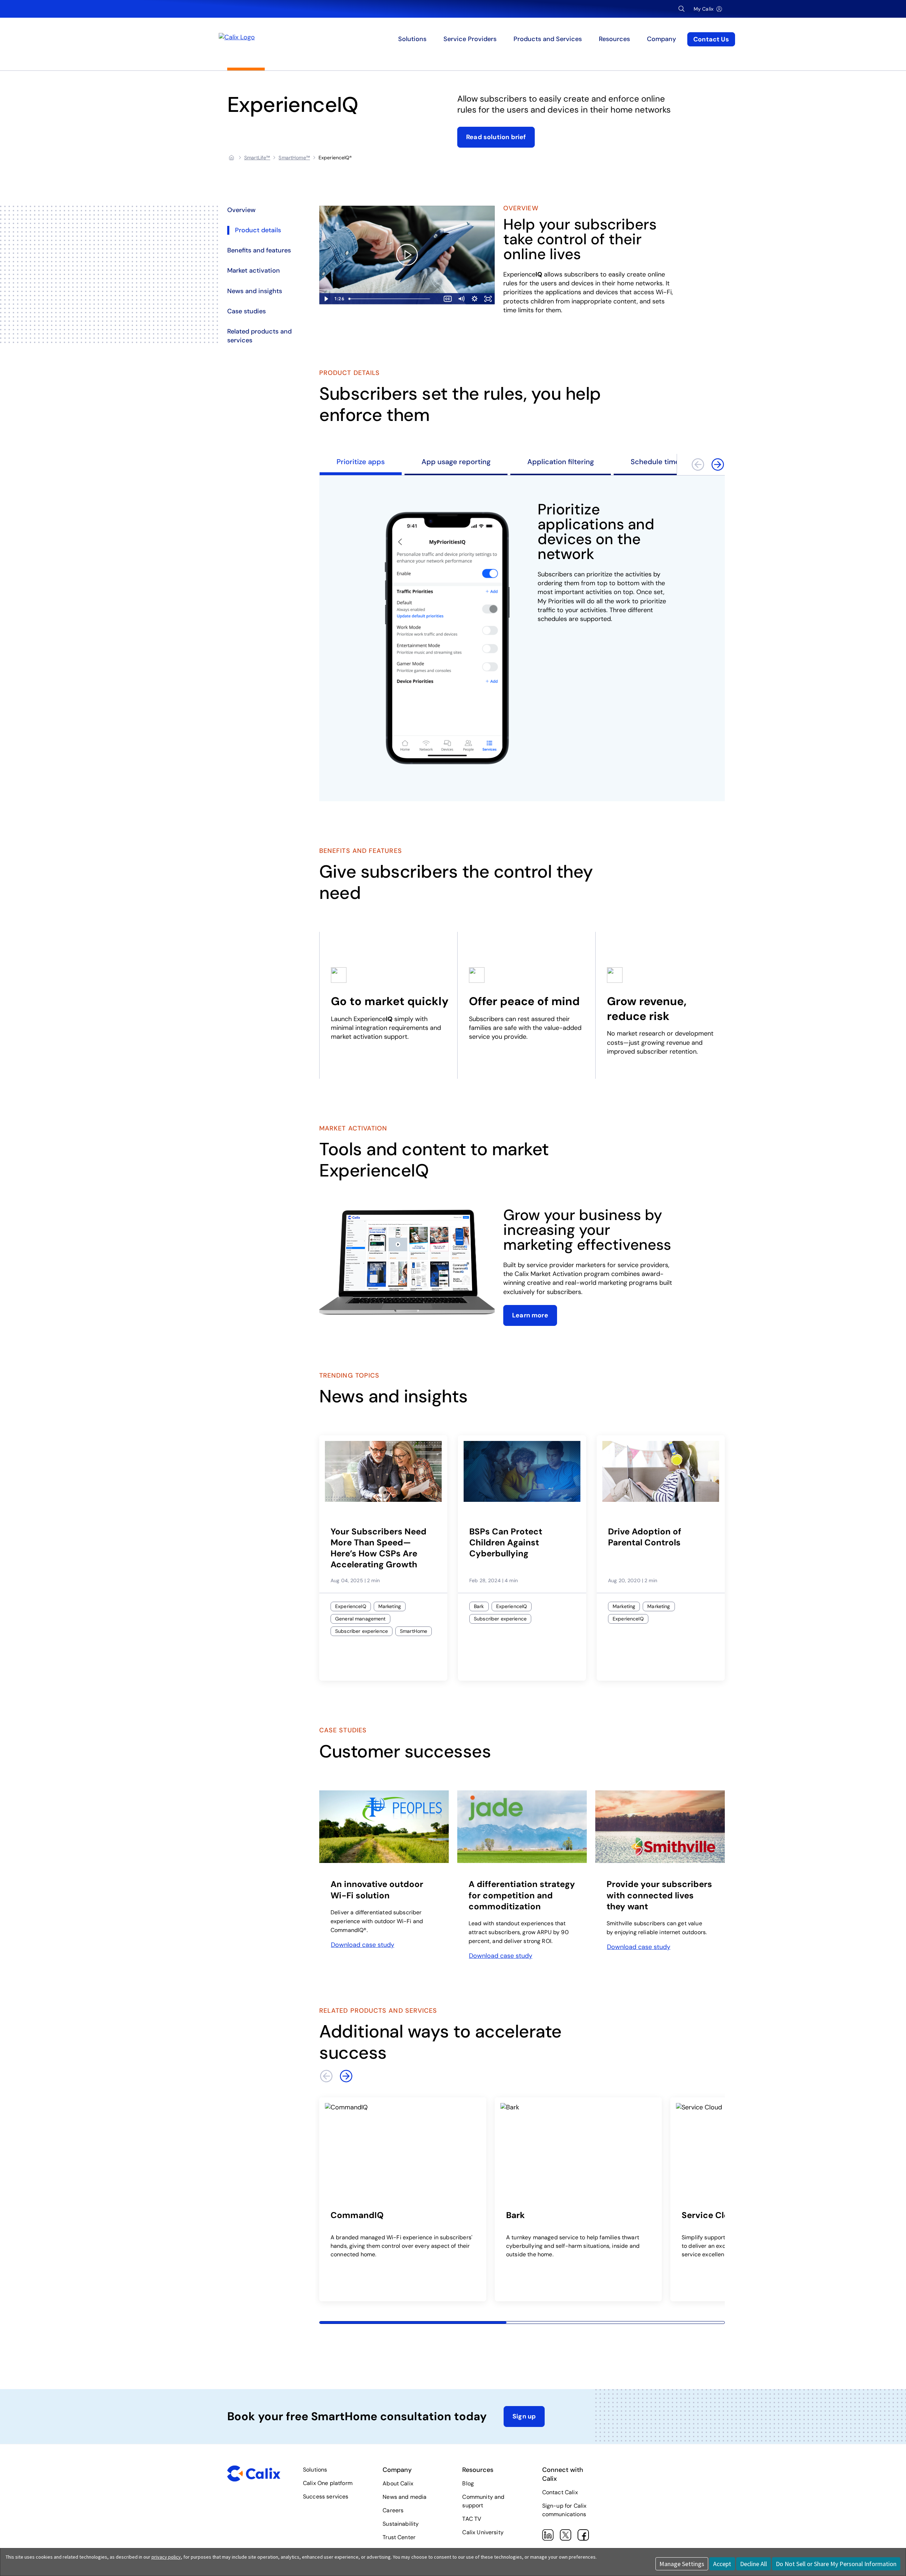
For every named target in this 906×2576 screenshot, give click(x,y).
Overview (241, 210)
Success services (326, 2497)
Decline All (753, 2564)
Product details (258, 230)
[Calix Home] (288, 39)
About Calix (398, 2483)
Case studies (246, 311)
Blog (468, 2483)
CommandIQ (357, 2215)
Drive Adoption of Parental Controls (645, 1537)
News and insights (255, 291)
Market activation (254, 270)
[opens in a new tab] (384, 1827)
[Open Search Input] (682, 9)
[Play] (407, 255)
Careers (393, 2510)
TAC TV (472, 2519)
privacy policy (166, 2557)
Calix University (483, 2532)
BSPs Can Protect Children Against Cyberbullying (506, 1542)
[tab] (361, 465)
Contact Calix (560, 2492)
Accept (722, 2564)
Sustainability (401, 2524)
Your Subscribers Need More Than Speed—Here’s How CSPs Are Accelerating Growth (379, 1548)
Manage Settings (682, 2564)
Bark (515, 2215)
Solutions (315, 2470)
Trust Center (399, 2537)
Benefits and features (259, 250)
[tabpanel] (522, 638)
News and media (405, 2497)
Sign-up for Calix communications (564, 2510)
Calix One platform (328, 2483)
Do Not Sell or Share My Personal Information (836, 2564)
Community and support (483, 2501)
